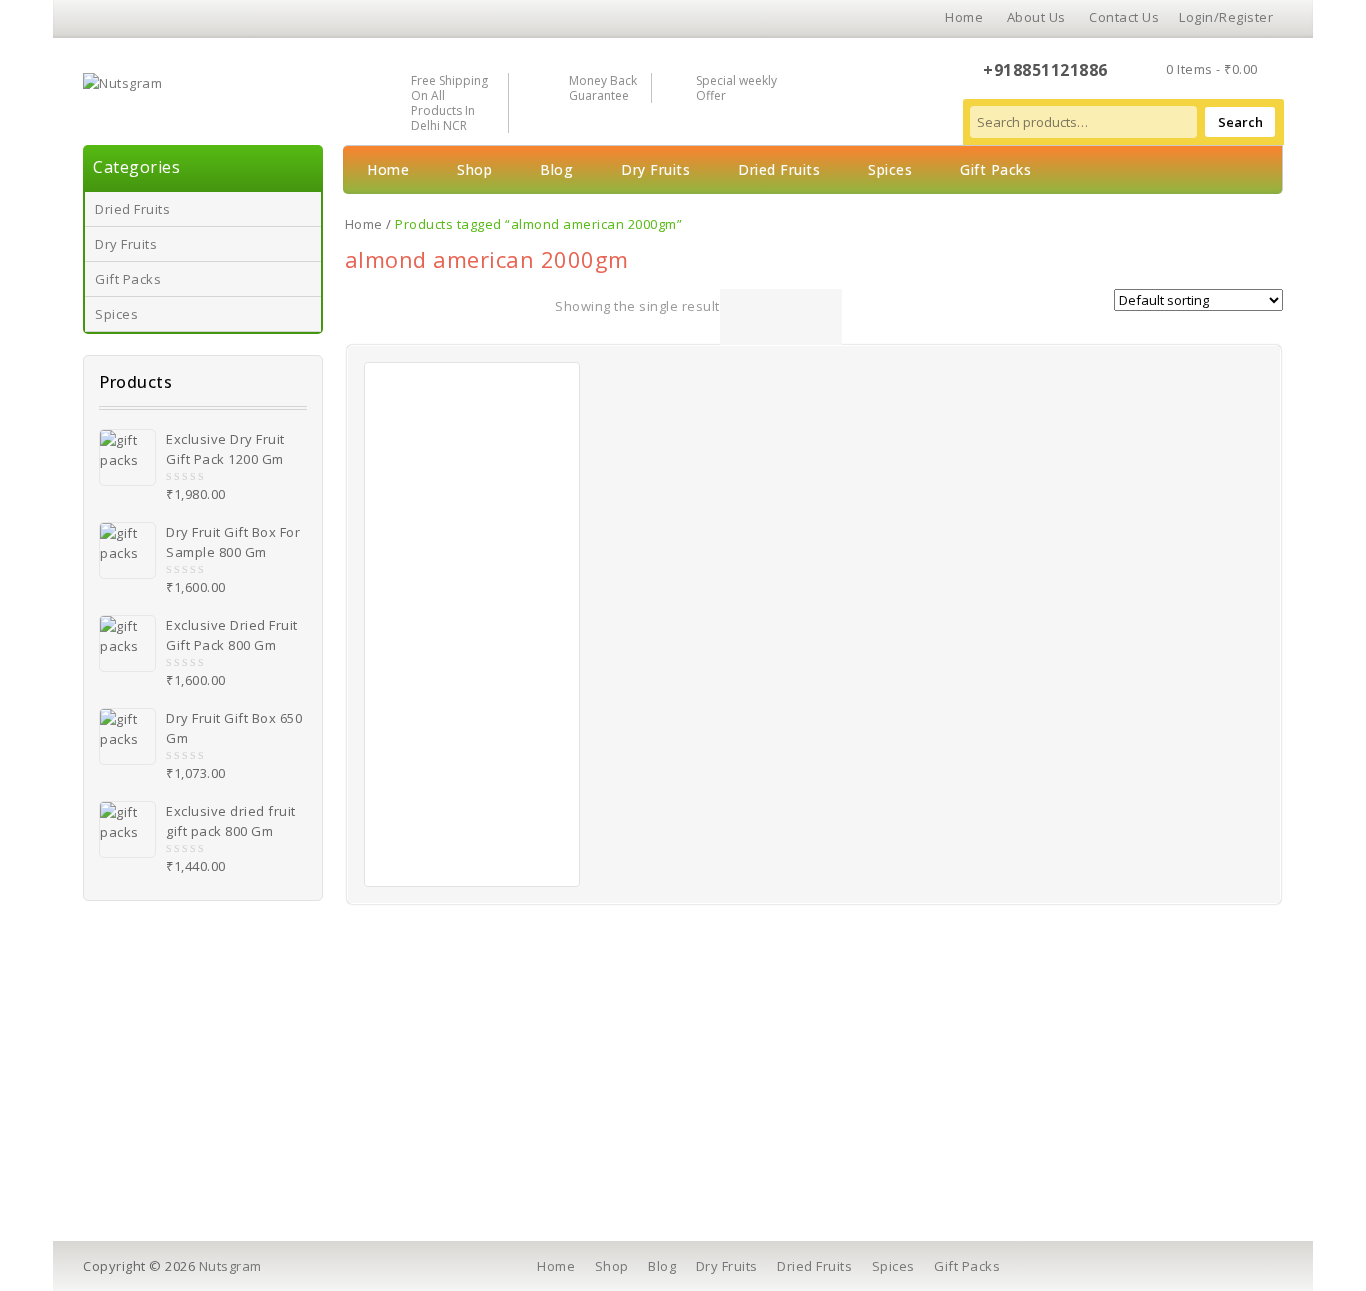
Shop (474, 169)
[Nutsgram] (122, 81)
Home (964, 17)
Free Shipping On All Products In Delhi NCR (449, 103)
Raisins (149, 1172)
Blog (556, 169)
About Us (1036, 17)
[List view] (762, 317)
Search (1240, 122)
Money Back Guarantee (603, 88)
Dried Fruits (132, 209)
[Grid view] (734, 317)
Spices (116, 314)
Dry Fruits (126, 244)
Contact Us (1124, 17)
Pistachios (158, 1144)
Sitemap (738, 1172)
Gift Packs (128, 279)
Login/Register (1226, 17)
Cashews (155, 1060)
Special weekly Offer (736, 88)
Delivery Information (485, 1088)
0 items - (1212, 69)
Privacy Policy (462, 1116)
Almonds (153, 1088)
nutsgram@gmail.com (1082, 1149)
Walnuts (152, 1116)
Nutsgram (230, 1266)
